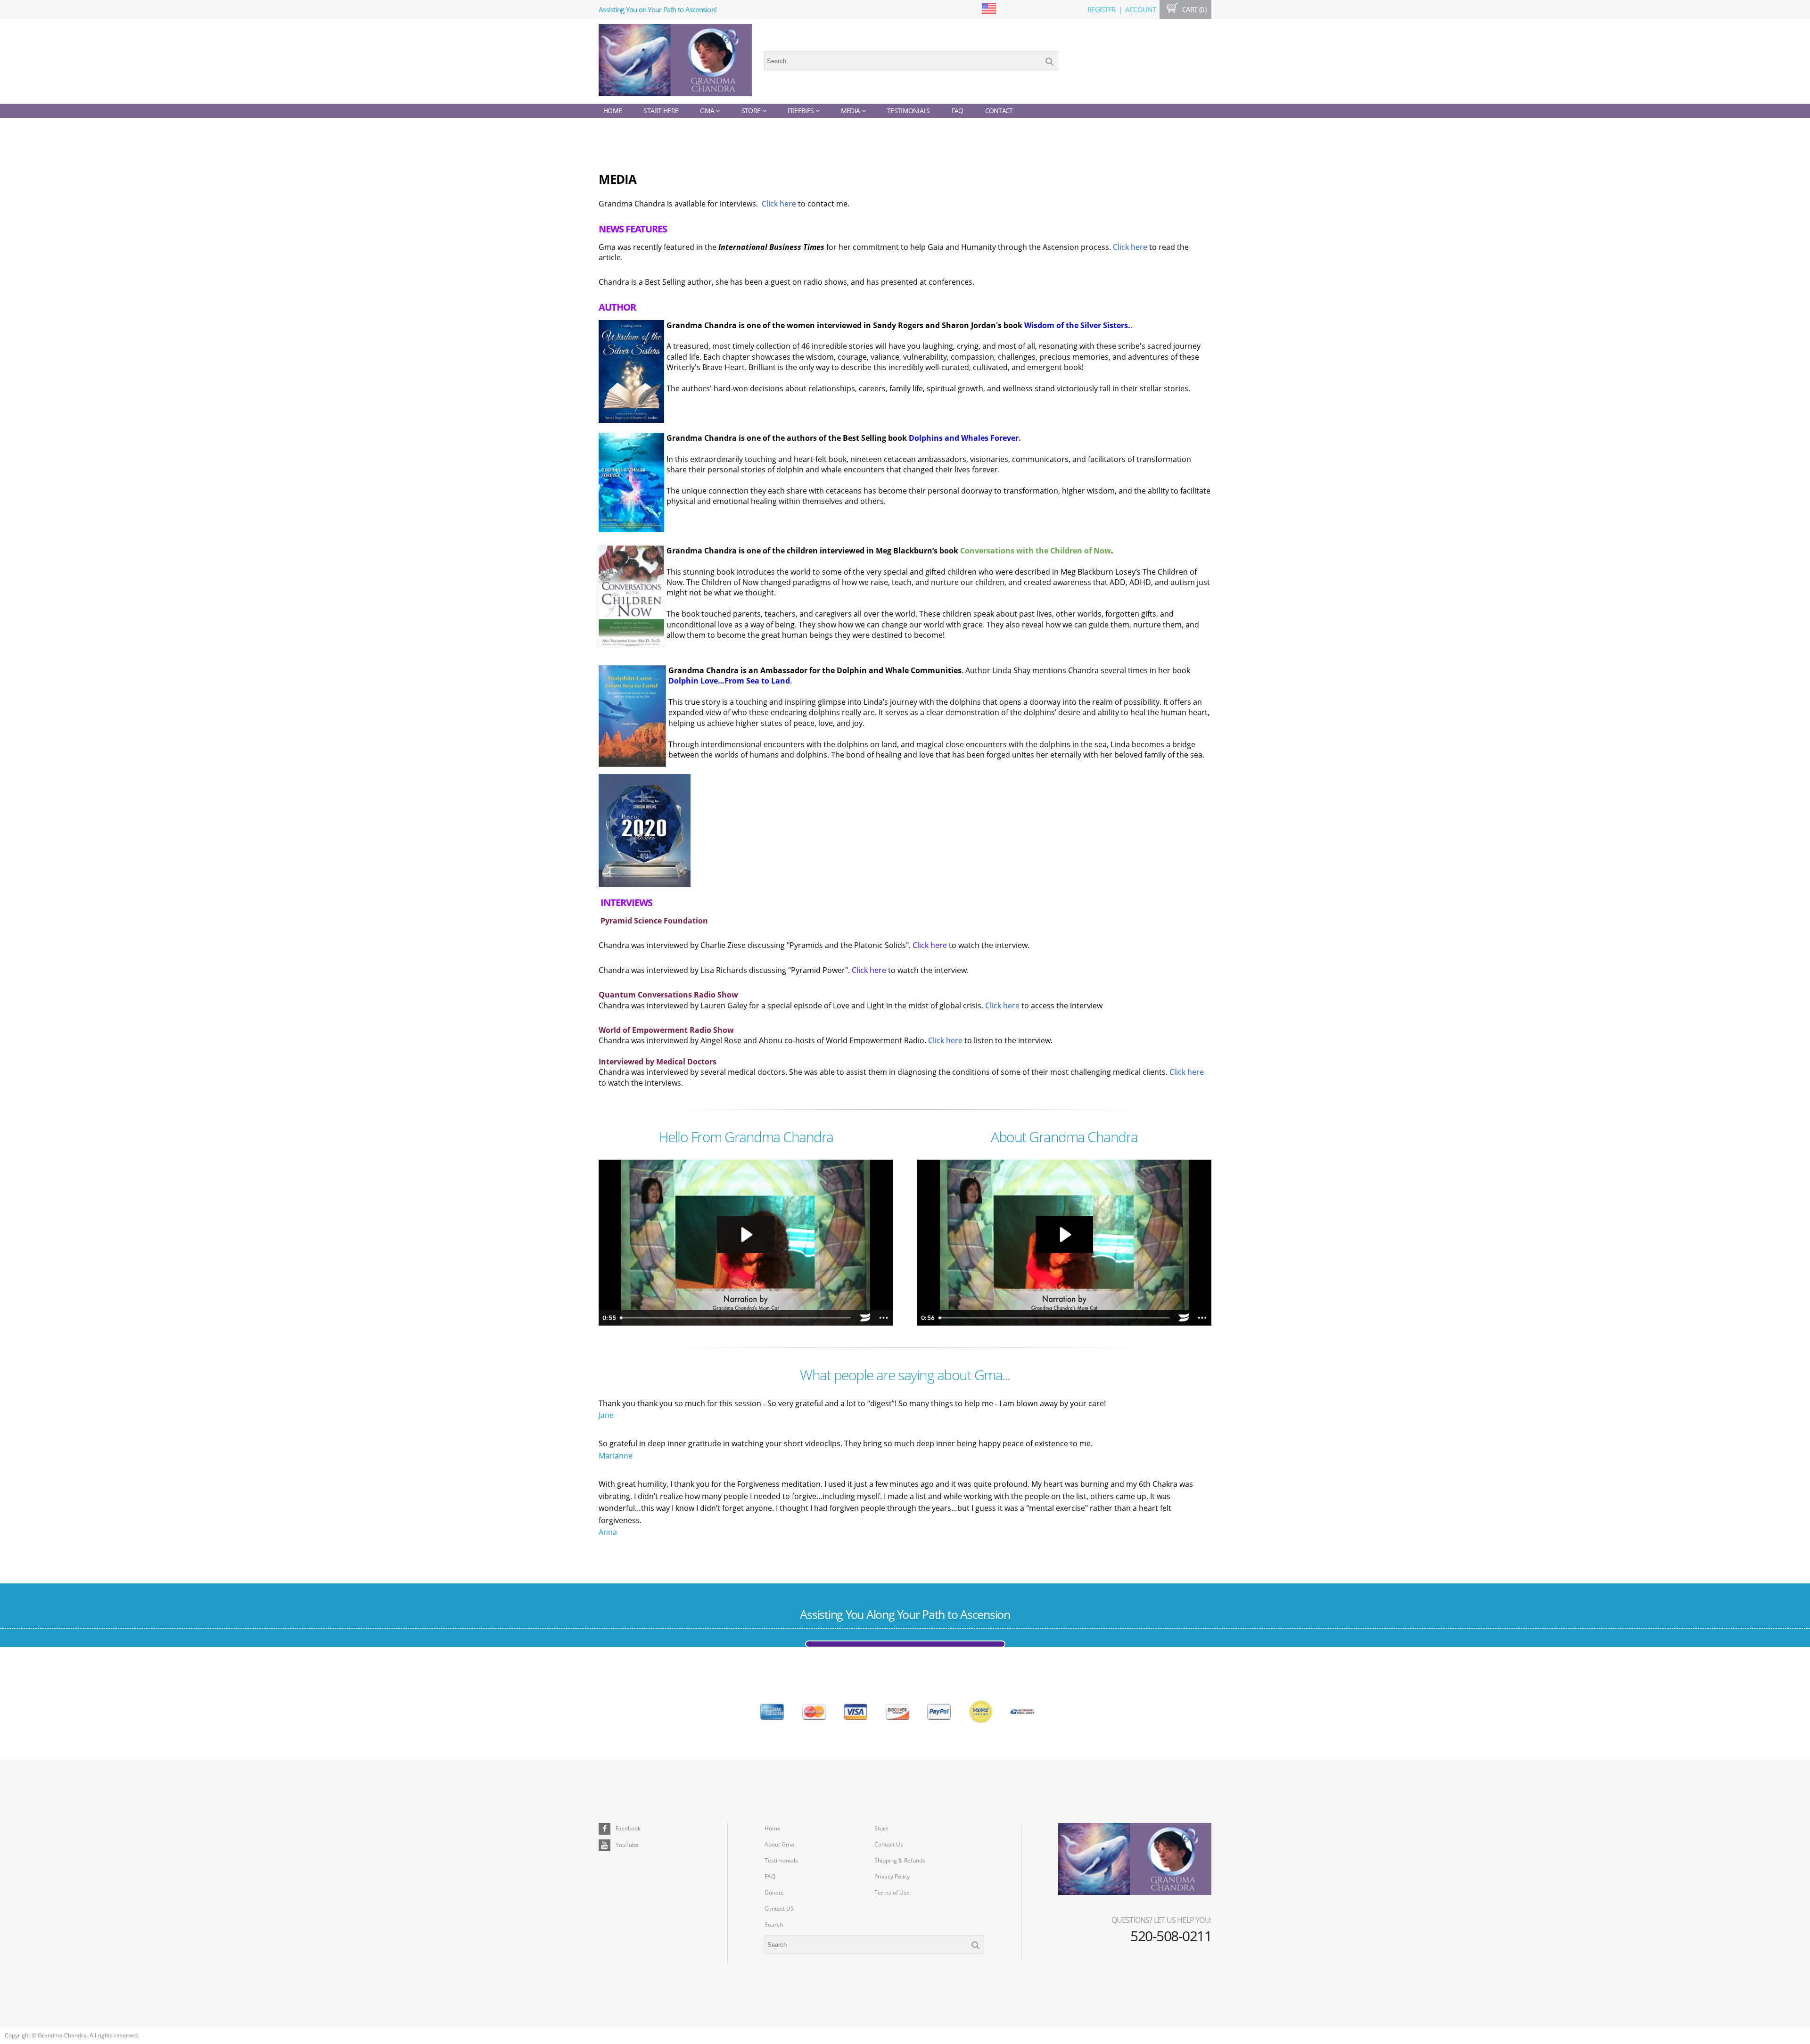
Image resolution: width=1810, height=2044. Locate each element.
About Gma (779, 1844)
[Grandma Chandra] (675, 61)
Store (752, 111)
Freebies (802, 111)
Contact (999, 111)
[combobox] (911, 61)
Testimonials (909, 111)
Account (1140, 9)
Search (774, 1924)
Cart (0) (1193, 9)
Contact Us (889, 1844)
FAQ (958, 111)
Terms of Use (892, 1892)
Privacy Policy (892, 1876)
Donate (774, 1892)
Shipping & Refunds (900, 1860)
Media (851, 111)
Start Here (661, 111)
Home (613, 111)
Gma (708, 111)
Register (1101, 9)
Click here (779, 204)
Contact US (779, 1908)
